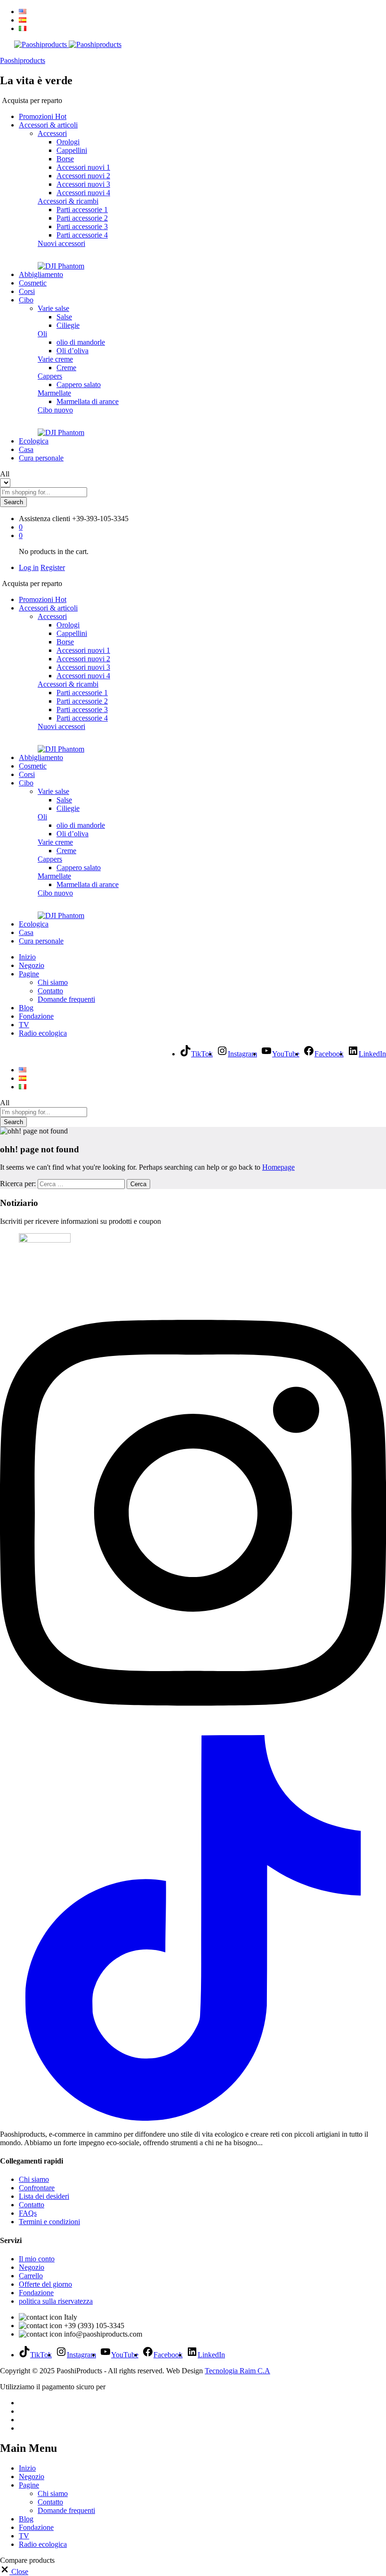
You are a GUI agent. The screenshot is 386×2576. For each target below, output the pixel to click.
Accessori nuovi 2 (83, 176)
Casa (26, 449)
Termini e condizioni (49, 2222)
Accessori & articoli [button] (48, 125)
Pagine (29, 2485)
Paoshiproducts (23, 60)
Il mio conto (37, 2259)
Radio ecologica (43, 1033)
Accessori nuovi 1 (83, 167)
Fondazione (36, 1016)
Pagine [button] (29, 974)
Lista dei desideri (44, 2196)
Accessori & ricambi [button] (68, 201)
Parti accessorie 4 (82, 235)
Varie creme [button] (55, 359)
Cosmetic (33, 283)
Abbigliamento (41, 274)
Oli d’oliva (72, 351)
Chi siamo (53, 982)
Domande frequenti (66, 999)
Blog (26, 1008)
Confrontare (37, 2188)
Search (13, 502)
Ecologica (34, 441)
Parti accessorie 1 (82, 210)
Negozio (32, 965)
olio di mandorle (81, 342)
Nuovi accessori (61, 243)
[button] (14, 2572)
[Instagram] (193, 1731)
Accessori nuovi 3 (83, 184)
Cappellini (72, 150)
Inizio (27, 957)
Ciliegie (68, 325)
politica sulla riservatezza (56, 2301)
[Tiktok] (193, 2118)
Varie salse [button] (53, 308)
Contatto (50, 991)
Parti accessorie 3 (82, 226)
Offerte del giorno (45, 2284)
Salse (64, 317)
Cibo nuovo (55, 410)
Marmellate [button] (54, 393)
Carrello (31, 2276)
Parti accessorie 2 (82, 218)
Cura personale (41, 458)
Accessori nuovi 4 (83, 193)
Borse (65, 159)
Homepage (278, 1167)
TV (24, 1025)
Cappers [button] (50, 376)
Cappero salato (79, 384)
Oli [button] (42, 334)
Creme (66, 368)
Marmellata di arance (88, 401)
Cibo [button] (26, 300)
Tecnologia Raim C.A (237, 2371)
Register (53, 567)
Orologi (68, 142)
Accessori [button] (52, 133)
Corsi (27, 291)
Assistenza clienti (44, 519)
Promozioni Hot (43, 116)
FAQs (28, 2213)
